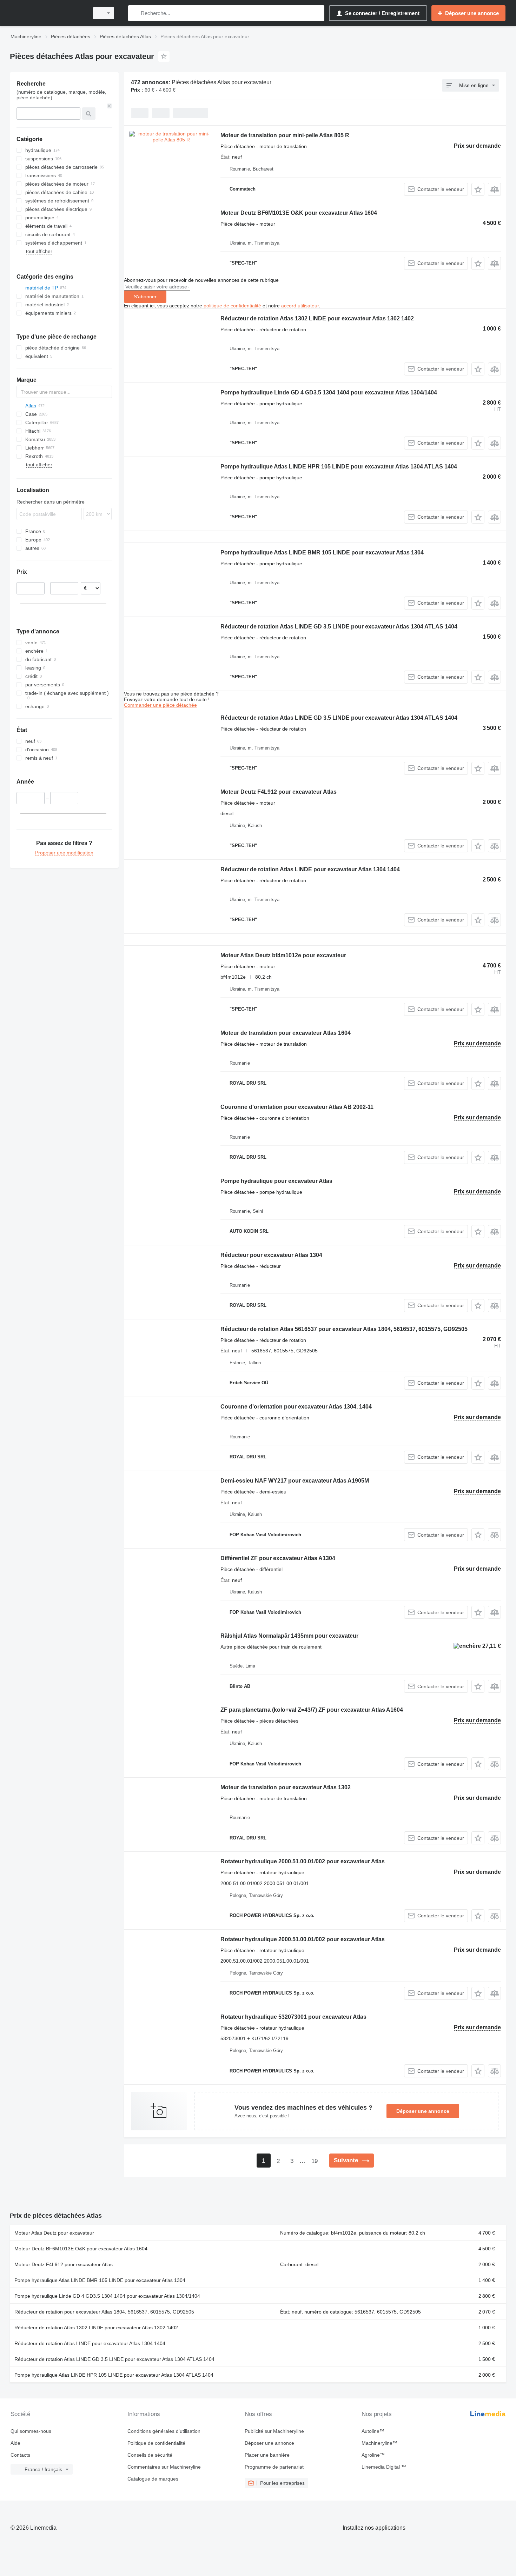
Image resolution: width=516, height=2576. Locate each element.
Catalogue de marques (153, 2479)
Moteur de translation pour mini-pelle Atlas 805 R (285, 135)
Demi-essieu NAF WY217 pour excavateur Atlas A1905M (295, 1481)
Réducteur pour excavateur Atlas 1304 (271, 1255)
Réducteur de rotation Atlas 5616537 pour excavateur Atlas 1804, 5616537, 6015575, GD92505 (344, 1329)
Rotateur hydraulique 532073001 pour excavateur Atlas (293, 2017)
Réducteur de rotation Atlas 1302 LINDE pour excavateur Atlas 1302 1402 (317, 318)
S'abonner (145, 297)
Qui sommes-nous (31, 2431)
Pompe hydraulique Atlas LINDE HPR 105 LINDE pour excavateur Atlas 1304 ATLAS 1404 (339, 467)
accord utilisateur (300, 306)
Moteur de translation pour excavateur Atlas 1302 (286, 1787)
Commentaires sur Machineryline (164, 2467)
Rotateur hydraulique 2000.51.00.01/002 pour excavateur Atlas (303, 1861)
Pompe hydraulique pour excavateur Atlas (276, 1181)
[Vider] (110, 106)
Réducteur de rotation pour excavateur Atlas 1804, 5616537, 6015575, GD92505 (104, 2312)
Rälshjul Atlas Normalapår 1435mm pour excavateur (289, 1636)
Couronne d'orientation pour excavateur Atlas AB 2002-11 (297, 1107)
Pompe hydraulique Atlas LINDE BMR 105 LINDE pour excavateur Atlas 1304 (322, 553)
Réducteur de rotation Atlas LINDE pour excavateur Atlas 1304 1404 (310, 869)
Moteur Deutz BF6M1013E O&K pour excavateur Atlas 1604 (299, 213)
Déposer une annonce (423, 2111)
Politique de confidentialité (156, 2443)
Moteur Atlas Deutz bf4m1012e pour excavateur (283, 955)
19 (315, 2161)
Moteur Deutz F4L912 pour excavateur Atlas (279, 792)
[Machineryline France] (47, 13)
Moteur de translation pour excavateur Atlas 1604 (286, 1033)
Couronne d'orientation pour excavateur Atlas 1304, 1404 (296, 1407)
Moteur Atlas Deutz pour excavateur (54, 2233)
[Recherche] (135, 13)
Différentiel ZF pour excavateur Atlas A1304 (278, 1558)
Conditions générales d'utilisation (164, 2431)
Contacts (20, 2455)
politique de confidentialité (232, 306)
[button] (478, 189)
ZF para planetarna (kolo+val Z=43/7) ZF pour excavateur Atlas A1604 (312, 1710)
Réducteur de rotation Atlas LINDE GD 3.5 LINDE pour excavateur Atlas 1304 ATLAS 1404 (339, 627)
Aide (15, 2443)
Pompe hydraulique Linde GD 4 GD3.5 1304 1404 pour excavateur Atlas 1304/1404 (329, 392)
